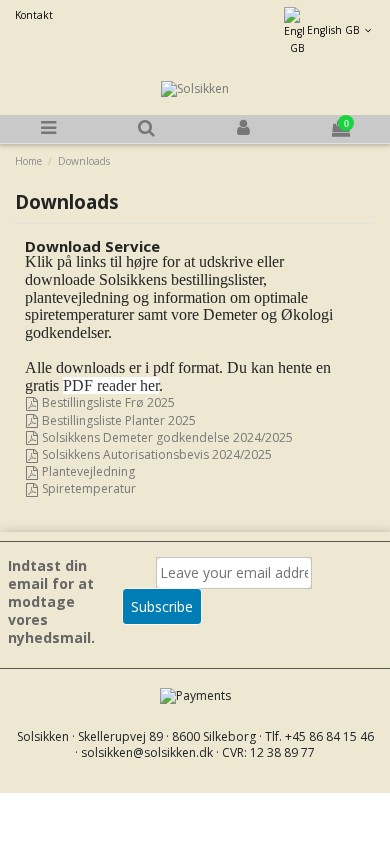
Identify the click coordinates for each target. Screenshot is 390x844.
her (111, 385)
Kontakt (34, 15)
